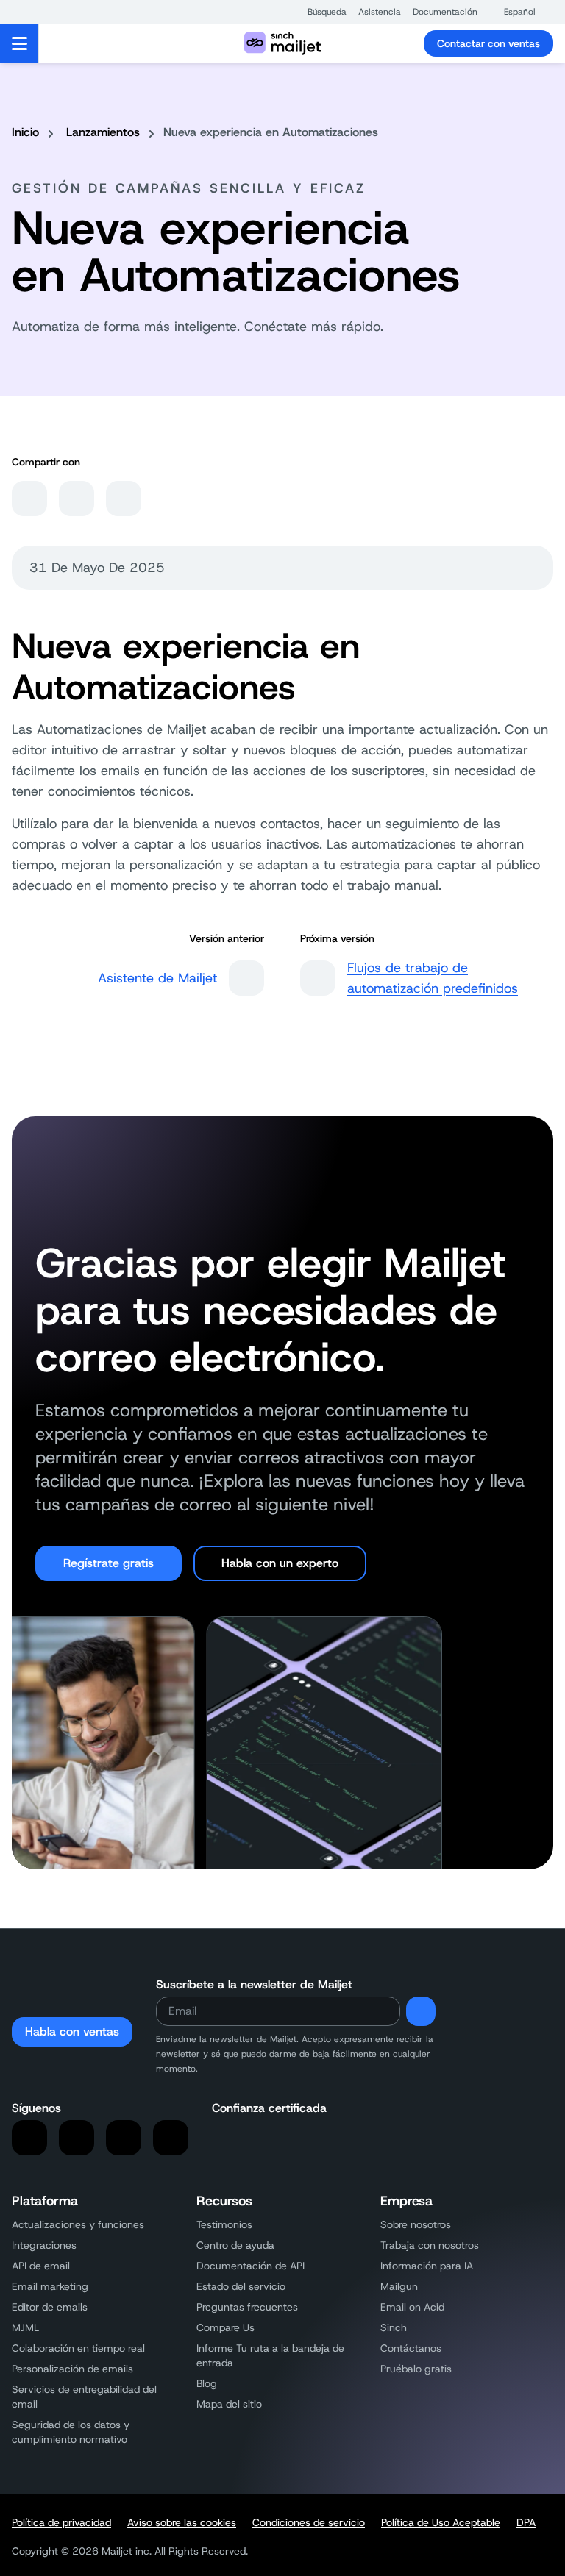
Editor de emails (50, 2307)
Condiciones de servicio (309, 2522)
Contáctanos (411, 2348)
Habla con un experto (280, 1563)
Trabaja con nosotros (430, 2245)
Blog (207, 2383)
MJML (25, 2327)
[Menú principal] (19, 43)
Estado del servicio (241, 2286)
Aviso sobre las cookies (182, 2522)
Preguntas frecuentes (247, 2307)
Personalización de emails (72, 2369)
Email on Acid (412, 2307)
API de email (41, 2266)
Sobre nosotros (416, 2224)
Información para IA (427, 2266)
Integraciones (44, 2245)
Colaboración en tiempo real (78, 2348)
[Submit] (421, 2011)
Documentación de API (250, 2266)
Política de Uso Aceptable (441, 2522)
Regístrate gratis (109, 1563)
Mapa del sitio (229, 2404)
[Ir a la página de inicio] (282, 43)
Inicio (25, 132)
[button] (320, 12)
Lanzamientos (103, 132)
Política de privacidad (61, 2522)
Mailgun (399, 2286)
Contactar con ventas (488, 43)
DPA (526, 2522)
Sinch (394, 2327)
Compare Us (225, 2327)
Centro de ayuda (235, 2245)
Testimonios (224, 2224)
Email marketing (50, 2286)
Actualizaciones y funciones (78, 2224)
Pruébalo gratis (416, 2369)
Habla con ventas (72, 2031)
